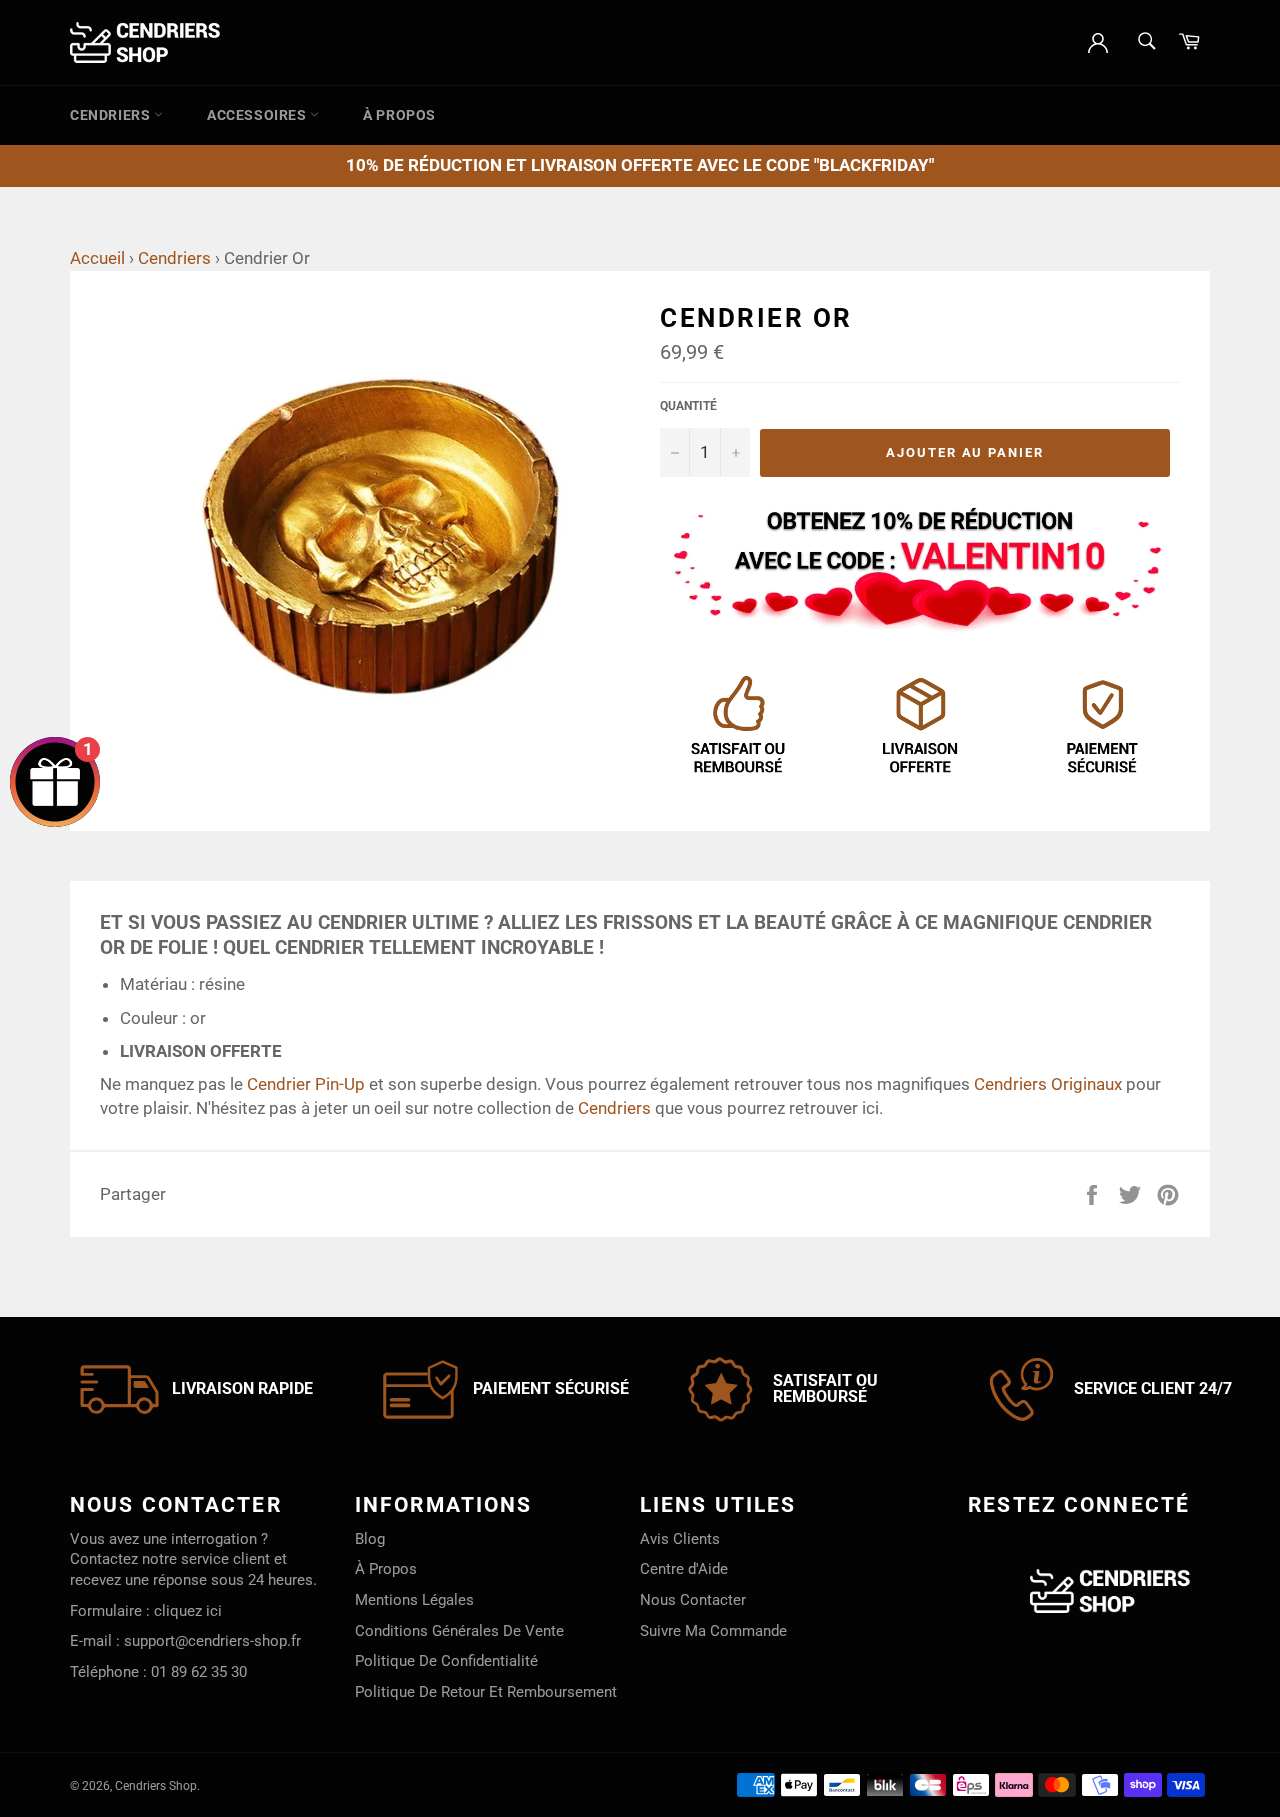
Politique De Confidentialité (446, 1661)
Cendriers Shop (156, 1786)
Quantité (688, 406)
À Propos (399, 115)
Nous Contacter (693, 1600)
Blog (370, 1539)
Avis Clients (680, 1539)
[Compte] (1098, 41)
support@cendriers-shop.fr (212, 1641)
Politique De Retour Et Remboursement (486, 1692)
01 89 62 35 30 (199, 1672)
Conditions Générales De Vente (459, 1631)
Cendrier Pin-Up (306, 1084)
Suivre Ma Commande (713, 1631)
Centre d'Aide (684, 1569)
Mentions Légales (414, 1600)
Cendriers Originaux (1048, 1084)
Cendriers (112, 115)
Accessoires (258, 115)
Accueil (97, 258)
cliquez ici (188, 1611)
